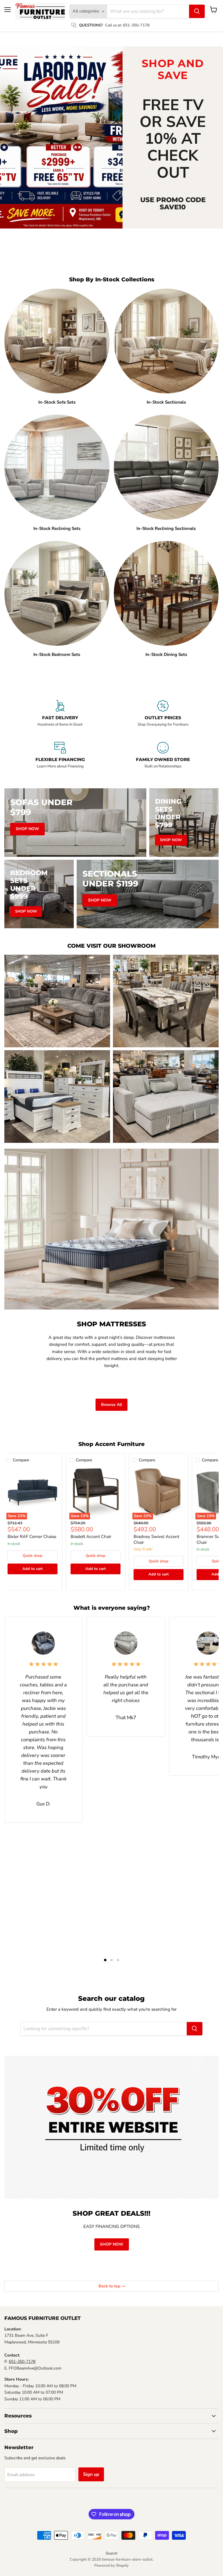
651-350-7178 (22, 2362)
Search (111, 2553)
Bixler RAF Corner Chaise (32, 1537)
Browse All (111, 1405)
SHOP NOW (112, 2244)
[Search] (197, 11)
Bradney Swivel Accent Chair (156, 1539)
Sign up (91, 2474)
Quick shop (33, 1556)
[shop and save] (61, 138)
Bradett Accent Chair (91, 1537)
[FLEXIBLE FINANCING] (60, 758)
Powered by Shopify (111, 2566)
